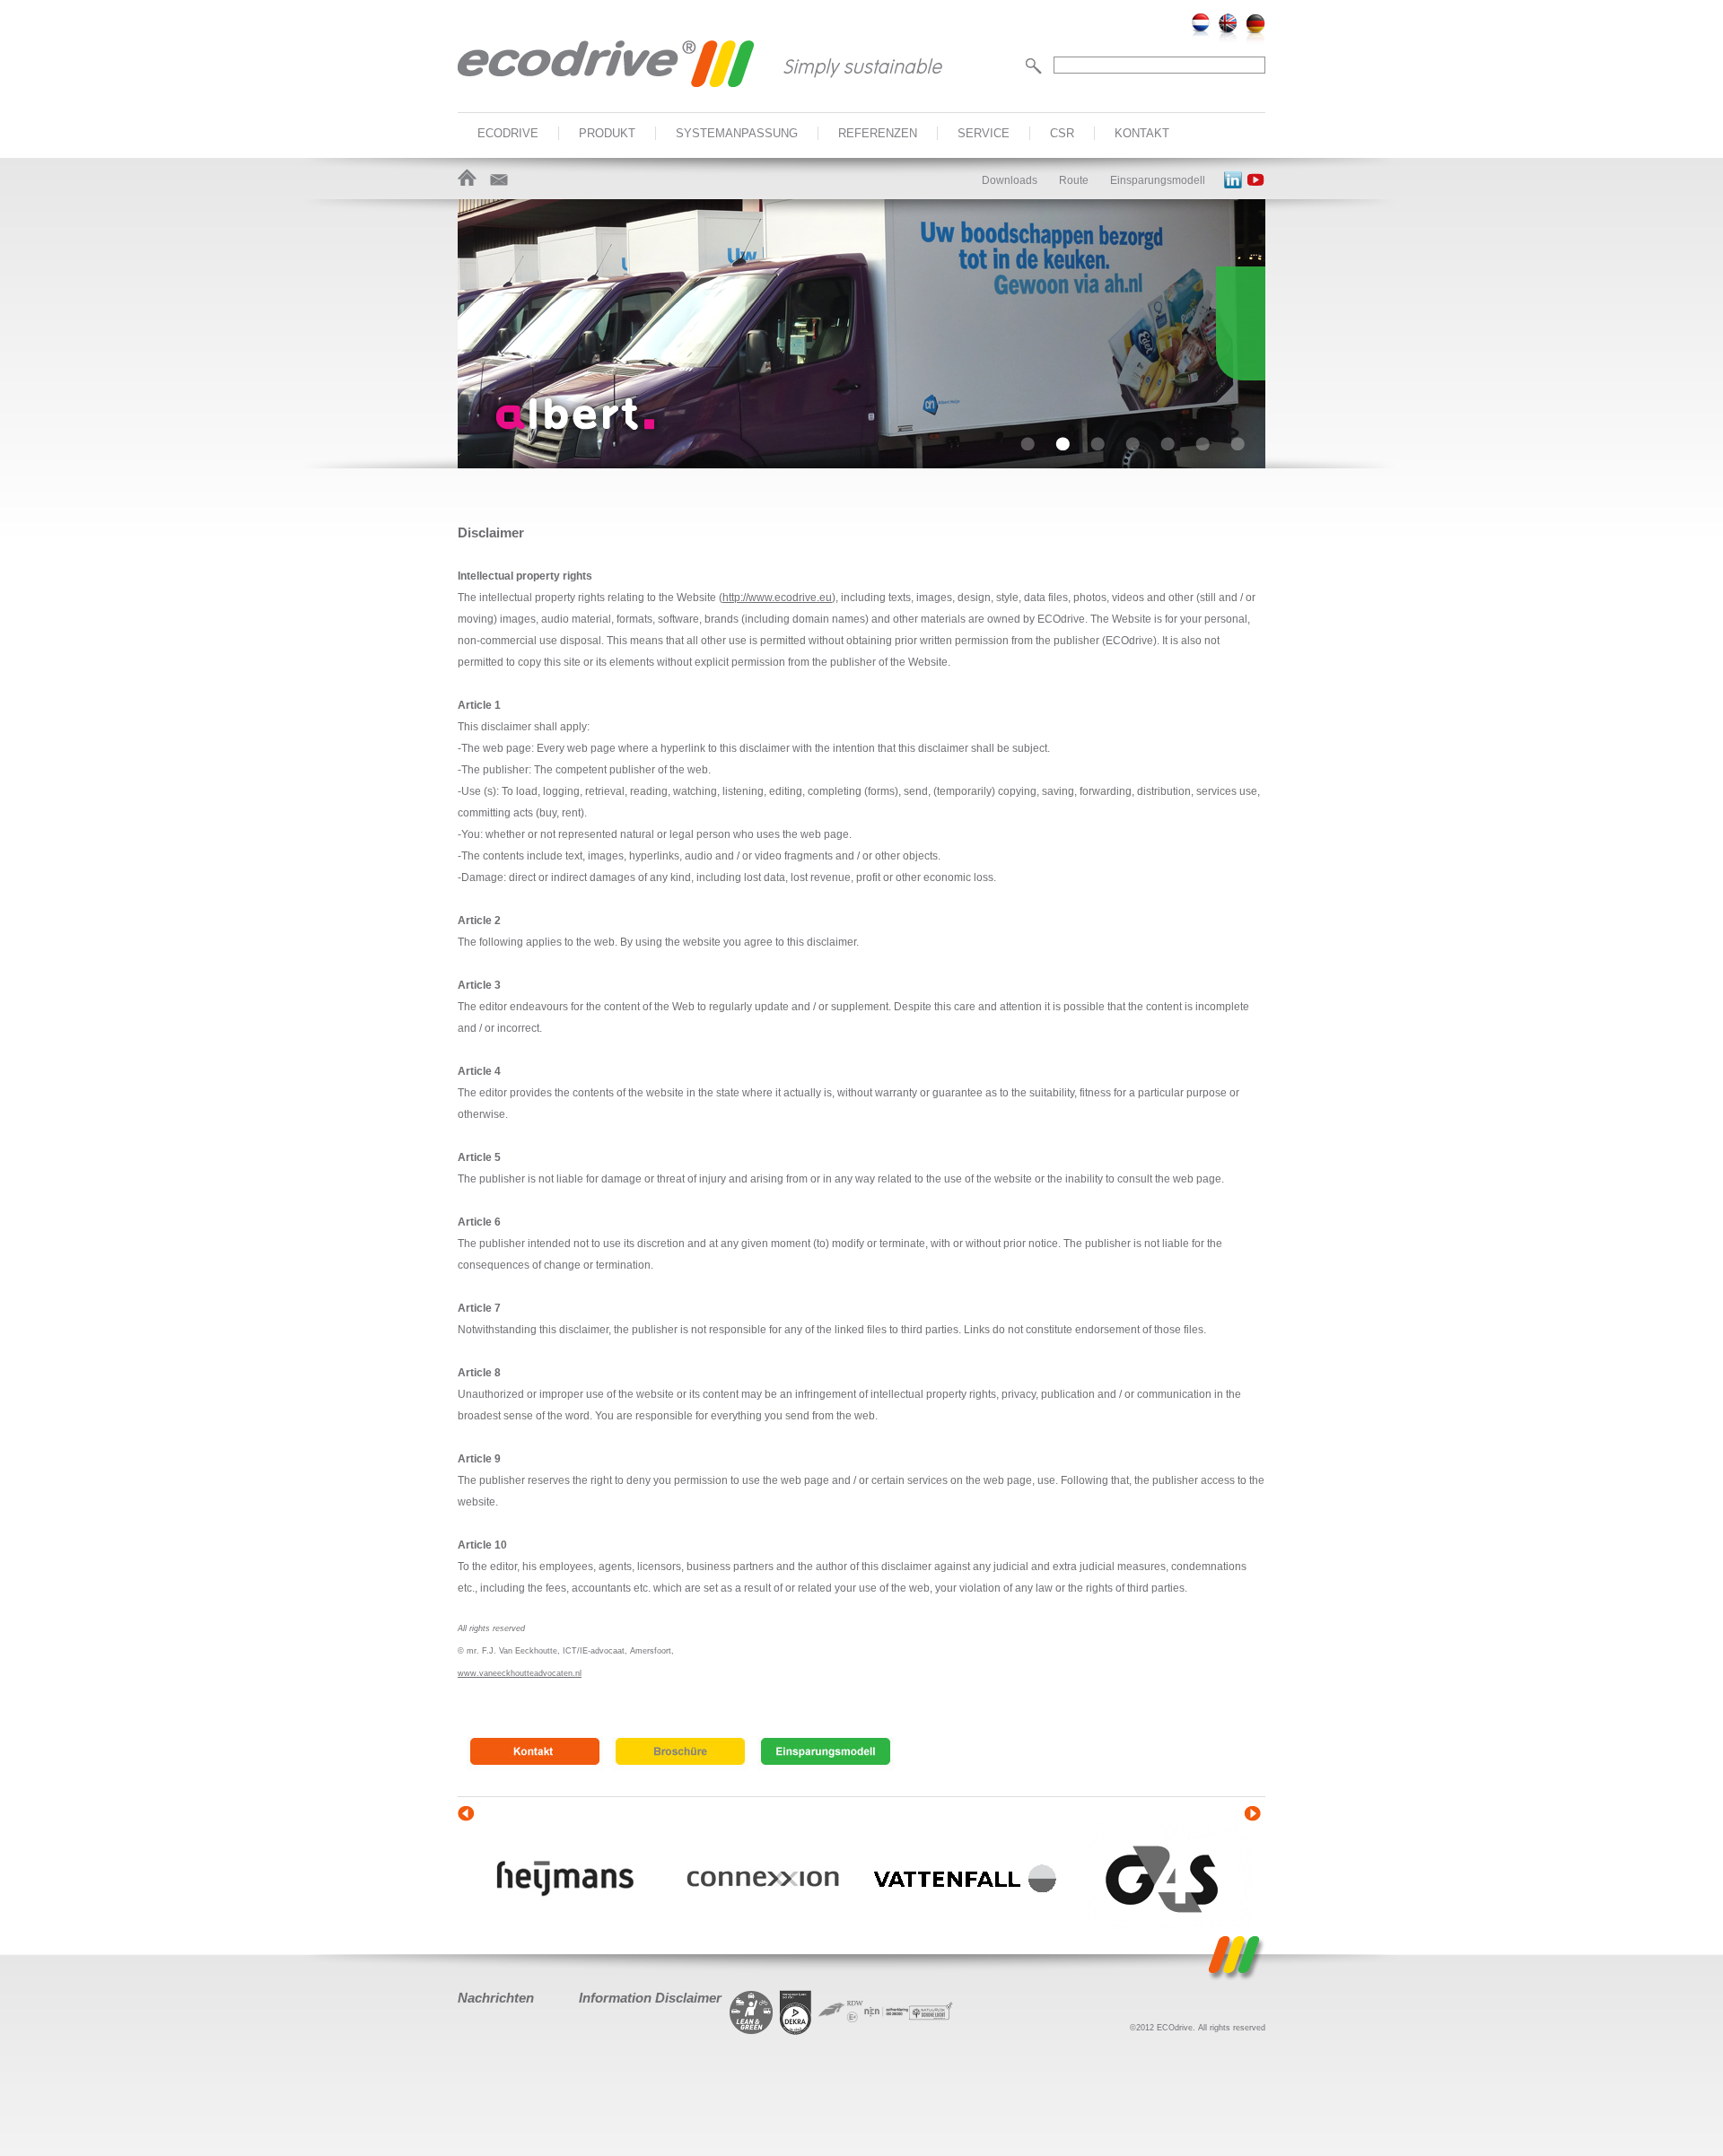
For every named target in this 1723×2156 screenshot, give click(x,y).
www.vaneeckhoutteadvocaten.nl (520, 1673)
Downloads (1010, 180)
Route (1074, 180)
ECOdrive (508, 133)
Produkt (607, 133)
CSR (1062, 133)
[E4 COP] (841, 2031)
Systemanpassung (737, 133)
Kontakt (1142, 133)
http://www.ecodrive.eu (777, 598)
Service (984, 133)
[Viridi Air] (931, 2031)
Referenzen (878, 133)
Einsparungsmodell (1158, 180)
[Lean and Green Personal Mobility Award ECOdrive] (751, 2012)
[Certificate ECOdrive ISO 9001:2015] (796, 2012)
